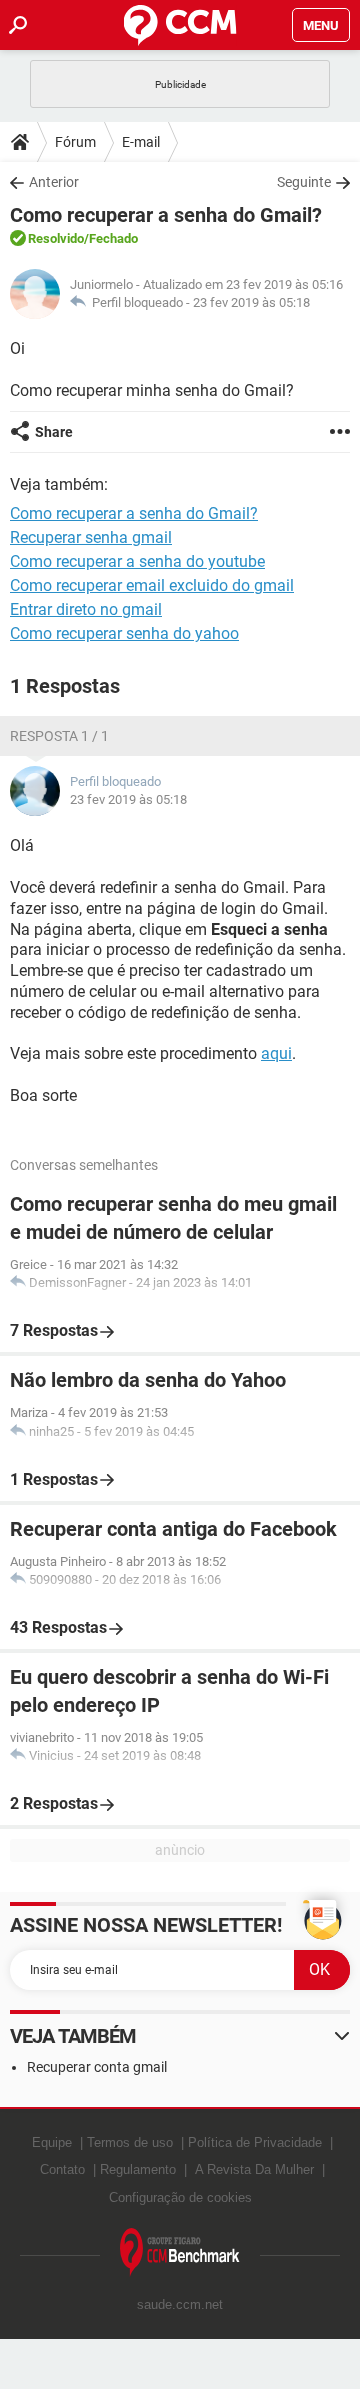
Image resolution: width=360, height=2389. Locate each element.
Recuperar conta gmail (97, 2067)
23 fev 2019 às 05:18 (251, 302)
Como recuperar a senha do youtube (137, 561)
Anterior (54, 182)
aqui (276, 1053)
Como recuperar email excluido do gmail (152, 585)
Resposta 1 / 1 (59, 736)
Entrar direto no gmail (86, 609)
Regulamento (138, 2169)
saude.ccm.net (180, 2304)
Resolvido (56, 238)
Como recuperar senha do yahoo (124, 633)
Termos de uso (130, 2142)
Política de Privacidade (255, 2142)
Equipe (52, 2142)
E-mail (141, 142)
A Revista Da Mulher (254, 2169)
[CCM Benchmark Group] (180, 2252)
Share (54, 432)
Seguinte (304, 182)
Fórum (75, 142)
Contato (62, 2169)
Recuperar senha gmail (91, 537)
